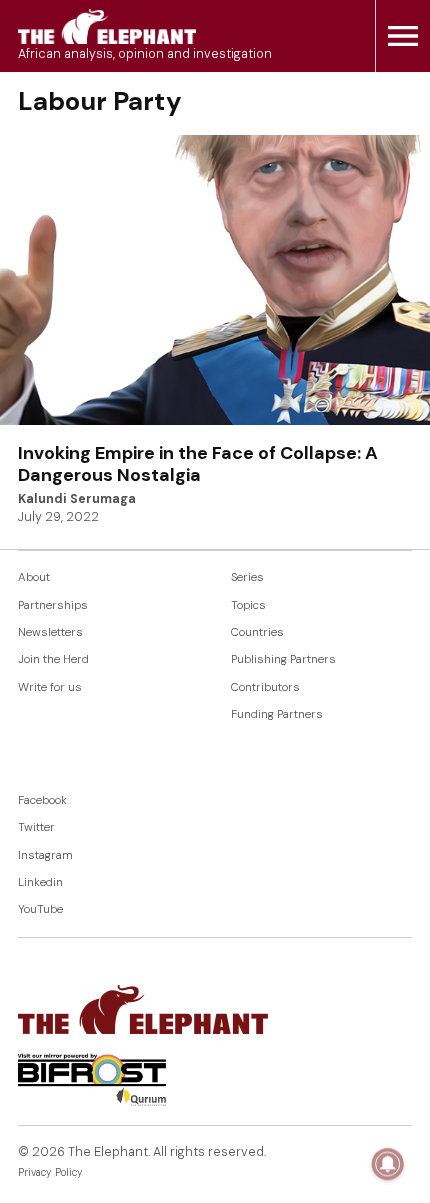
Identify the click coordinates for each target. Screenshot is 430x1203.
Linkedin (40, 882)
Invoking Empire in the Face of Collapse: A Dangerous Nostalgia (198, 464)
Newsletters (50, 632)
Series (247, 577)
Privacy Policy (50, 1172)
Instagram (45, 855)
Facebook (42, 800)
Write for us (50, 687)
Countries (257, 632)
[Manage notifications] (388, 1164)
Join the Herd (53, 659)
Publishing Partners (283, 659)
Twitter (36, 827)
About (34, 577)
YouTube (40, 909)
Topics (248, 605)
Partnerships (53, 605)
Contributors (265, 687)
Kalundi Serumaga (77, 499)
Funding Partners (277, 714)
